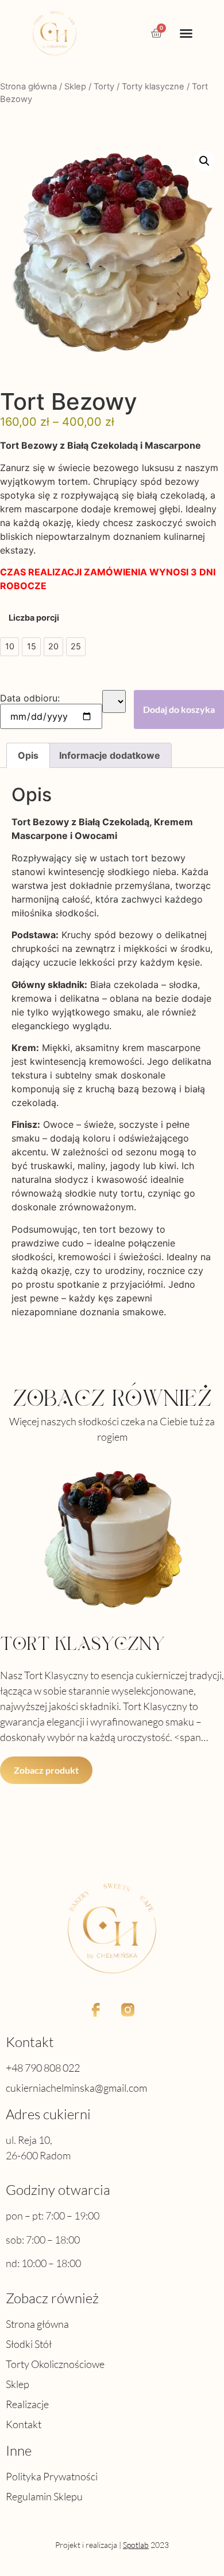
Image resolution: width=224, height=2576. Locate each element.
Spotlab (136, 2545)
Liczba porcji (34, 618)
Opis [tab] (28, 755)
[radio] (9, 647)
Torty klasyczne (153, 87)
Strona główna (28, 87)
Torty (104, 87)
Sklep (75, 87)
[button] (186, 33)
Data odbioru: (30, 698)
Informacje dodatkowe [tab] (110, 755)
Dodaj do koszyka (179, 709)
